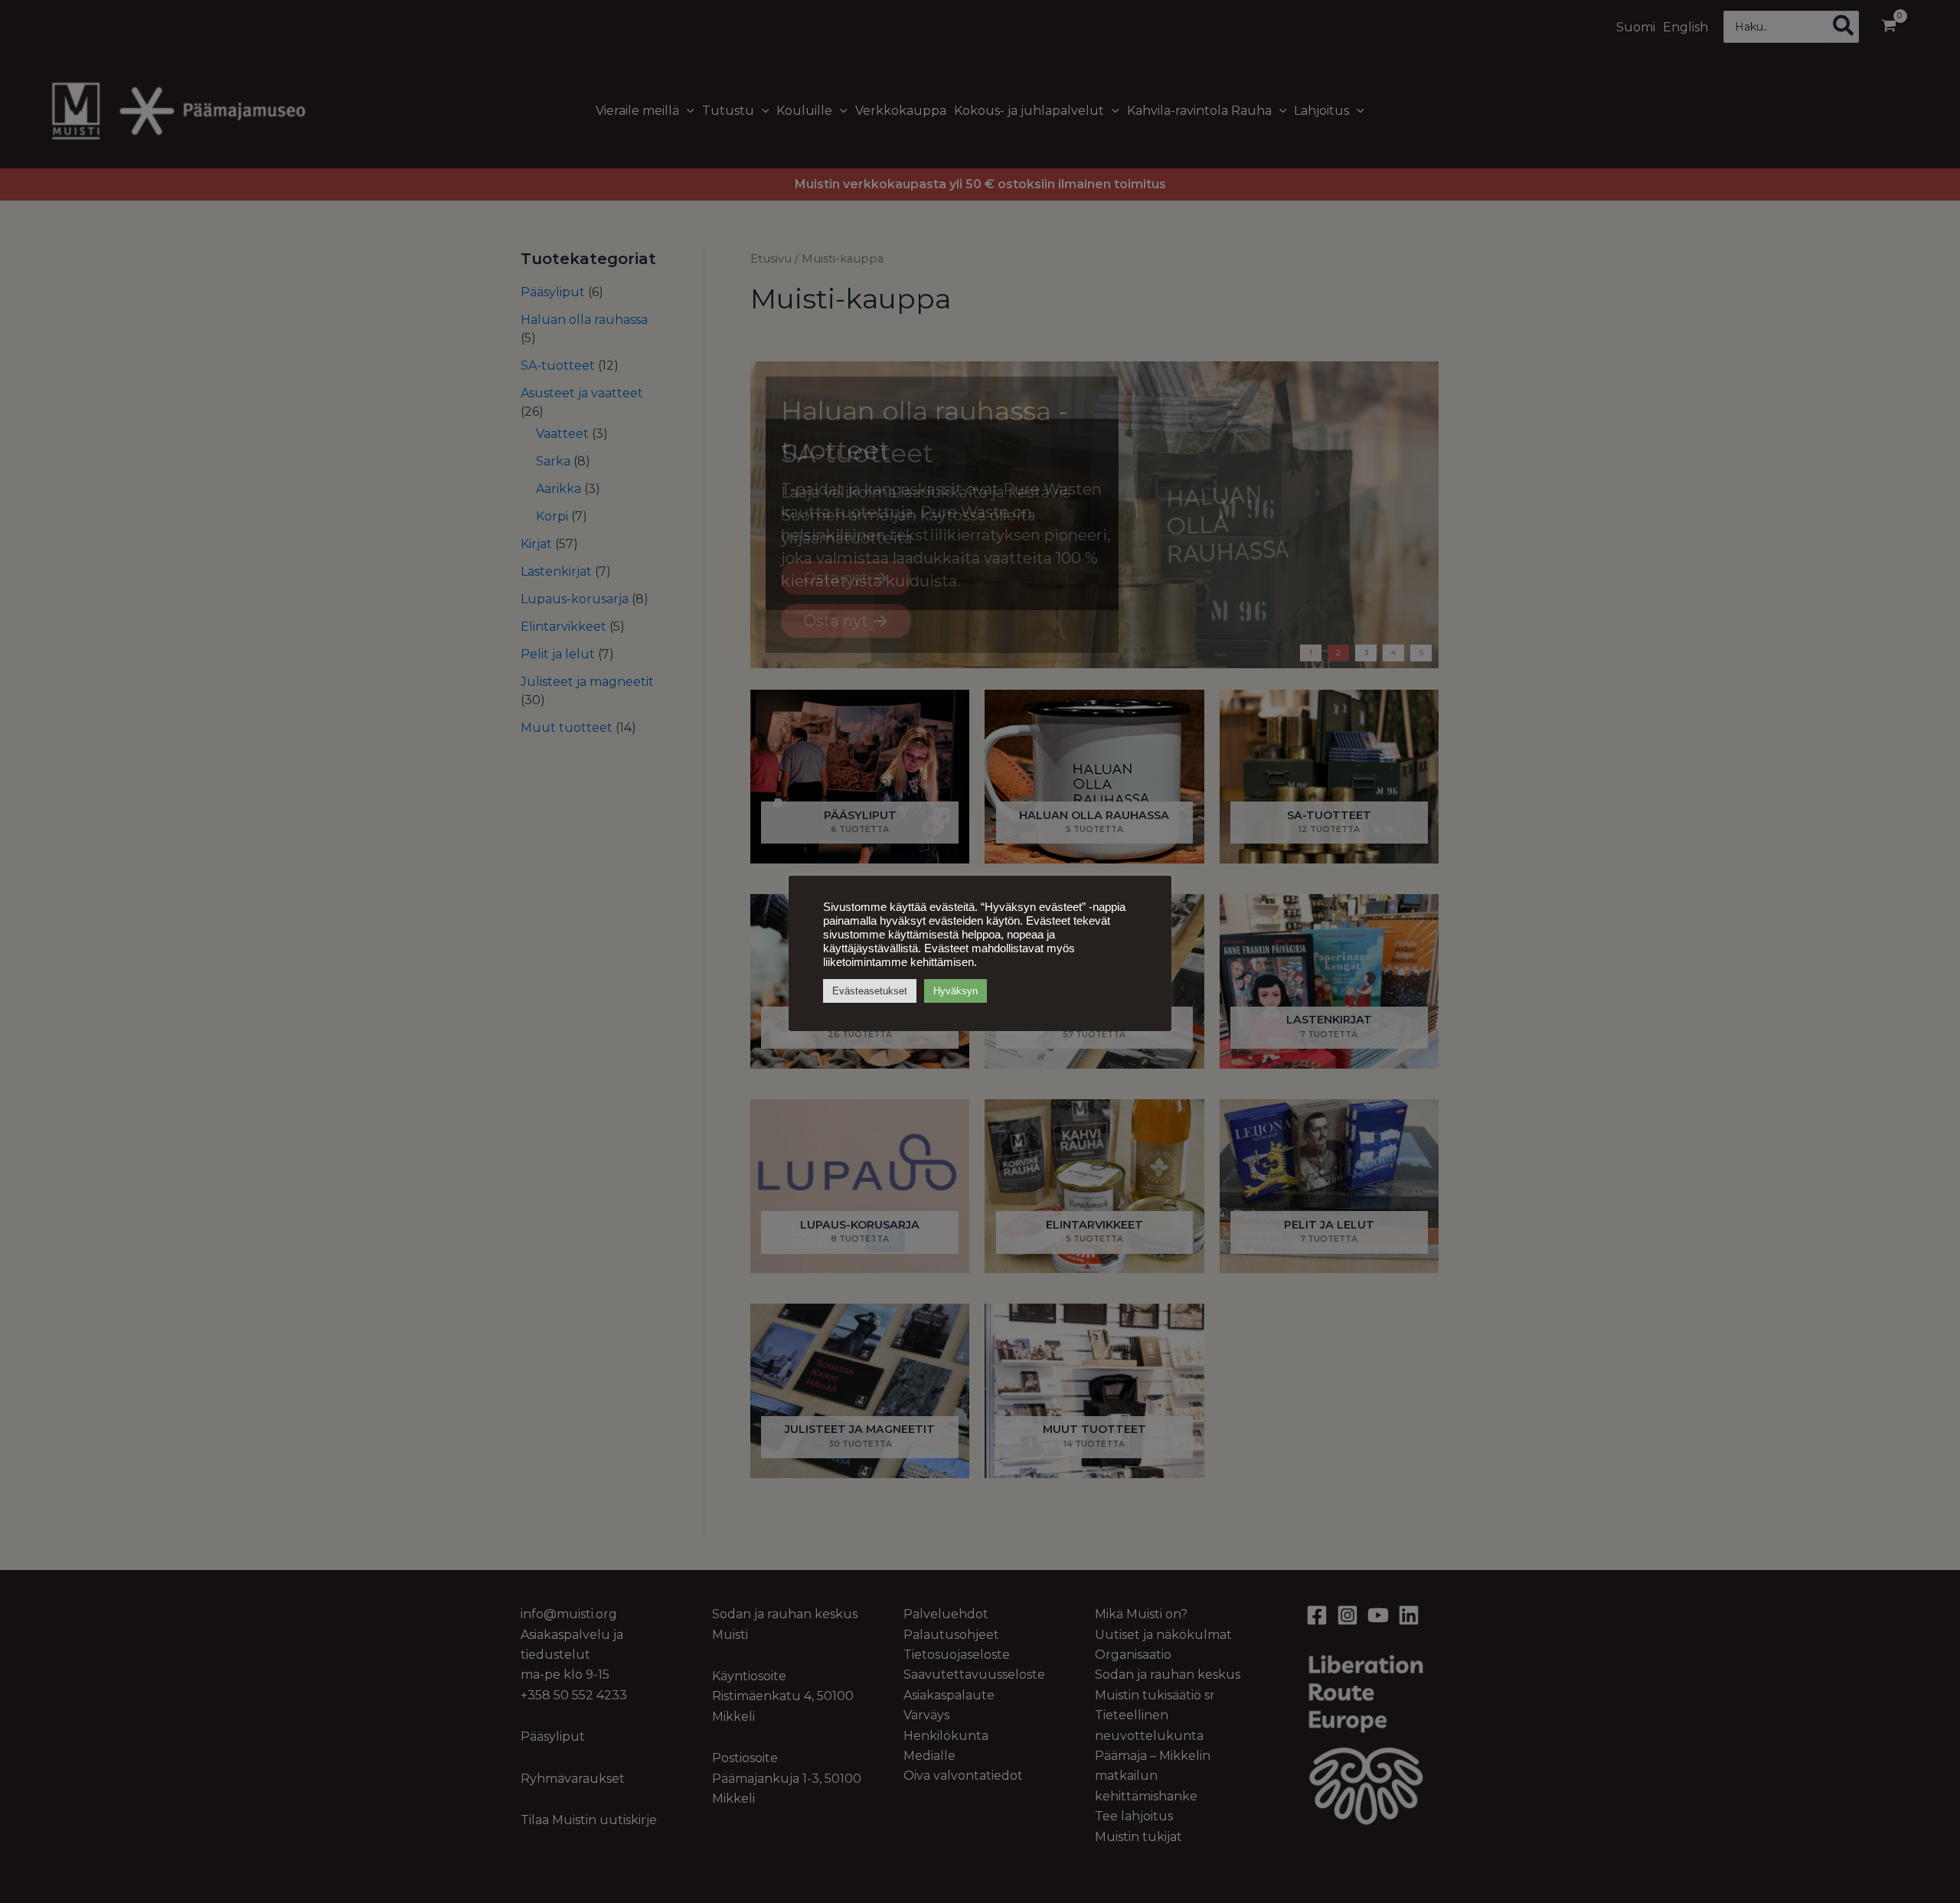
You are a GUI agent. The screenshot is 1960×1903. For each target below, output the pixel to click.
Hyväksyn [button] (955, 991)
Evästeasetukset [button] (870, 991)
